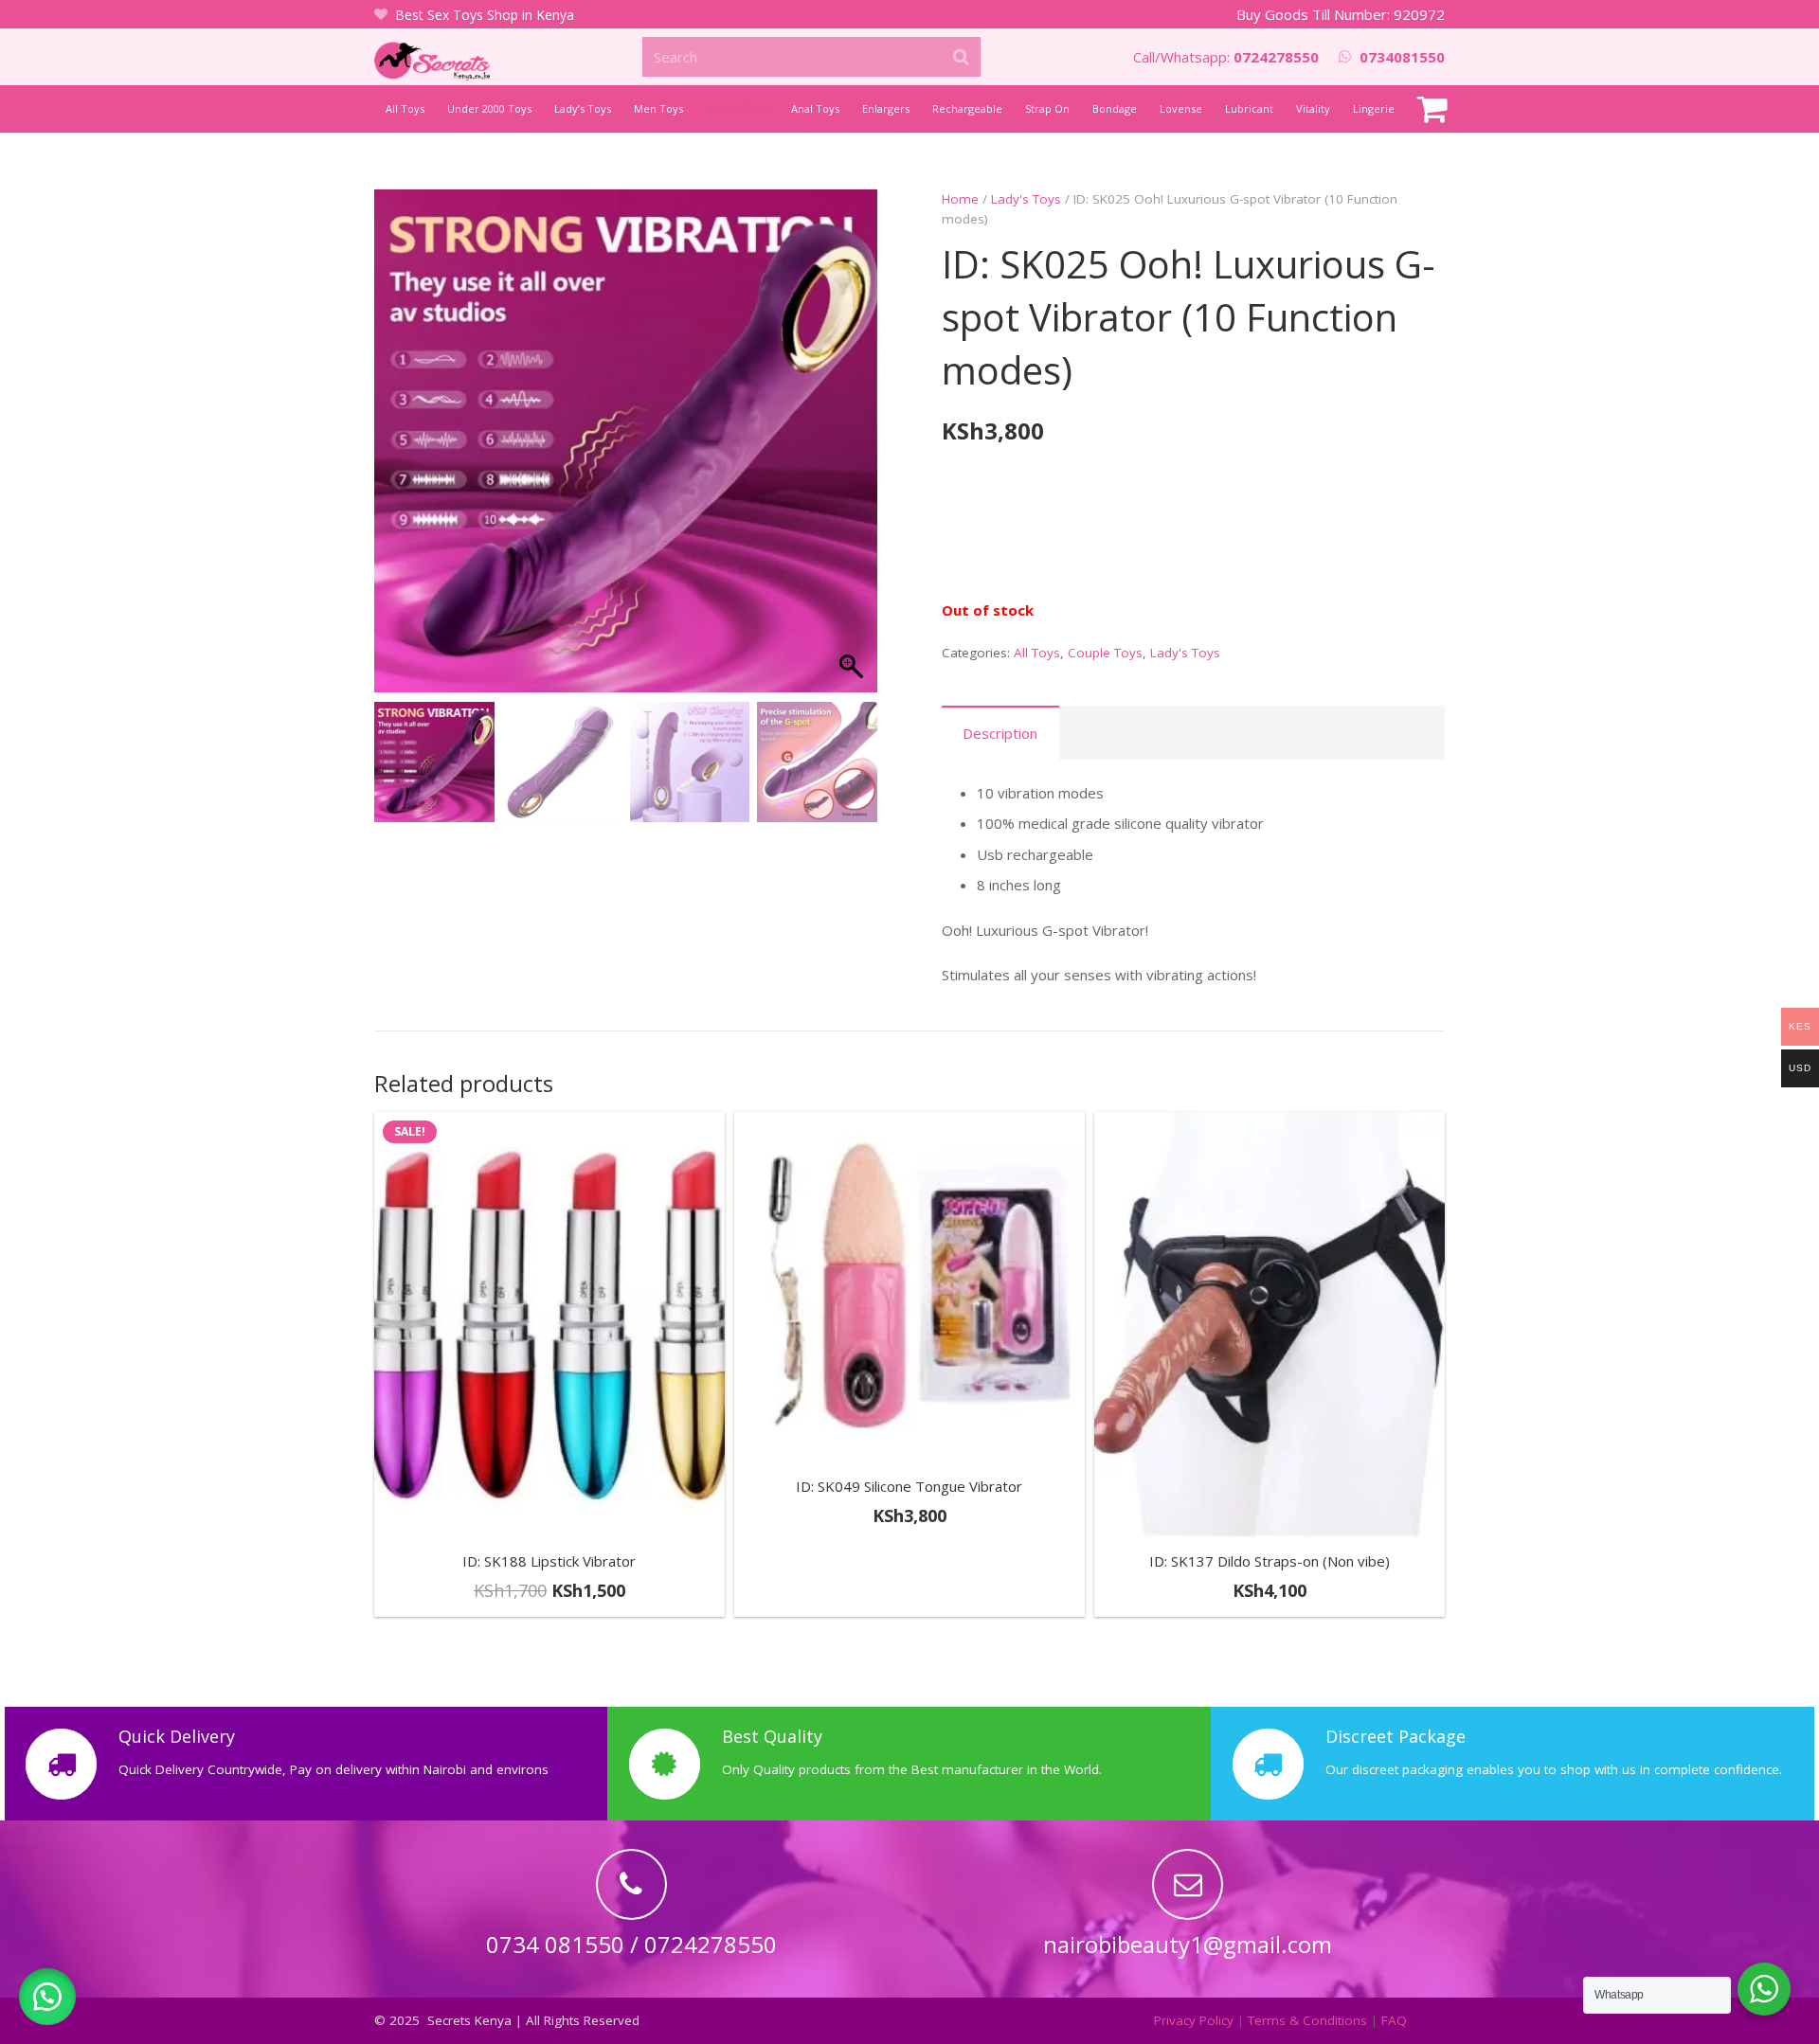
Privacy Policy (1194, 2020)
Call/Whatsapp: (1226, 57)
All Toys (1037, 653)
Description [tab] (1000, 733)
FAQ (1394, 2020)
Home (960, 199)
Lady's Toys (1026, 199)
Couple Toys (1105, 653)
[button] (854, 451)
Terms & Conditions (1307, 2020)
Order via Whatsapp (918, 1596)
